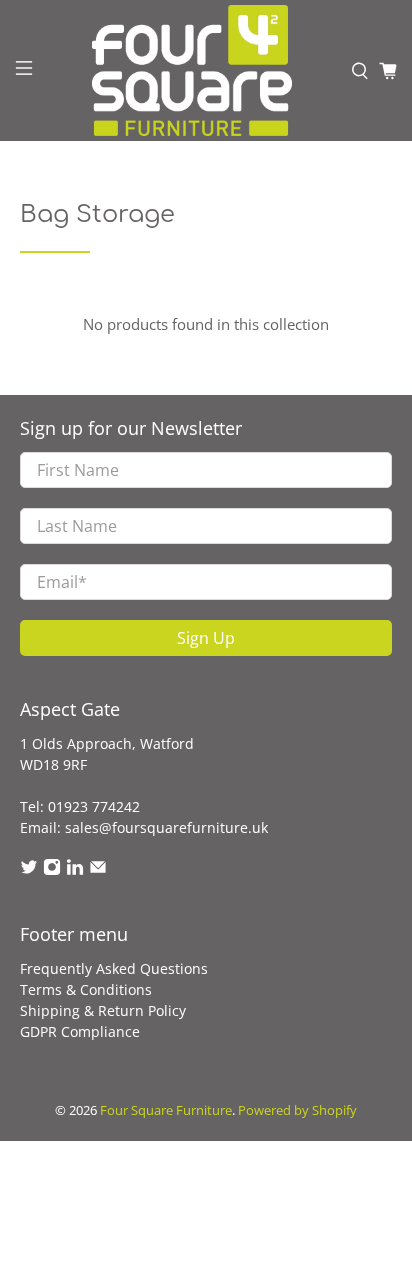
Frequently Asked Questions (114, 968)
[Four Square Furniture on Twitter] (29, 870)
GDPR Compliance (80, 1031)
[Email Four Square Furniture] (98, 870)
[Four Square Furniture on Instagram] (52, 870)
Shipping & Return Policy (103, 1010)
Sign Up (206, 638)
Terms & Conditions (86, 989)
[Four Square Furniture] (192, 70)
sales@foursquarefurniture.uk (166, 827)
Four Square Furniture (166, 1110)
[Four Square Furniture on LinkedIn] (75, 870)
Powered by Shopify (297, 1110)
